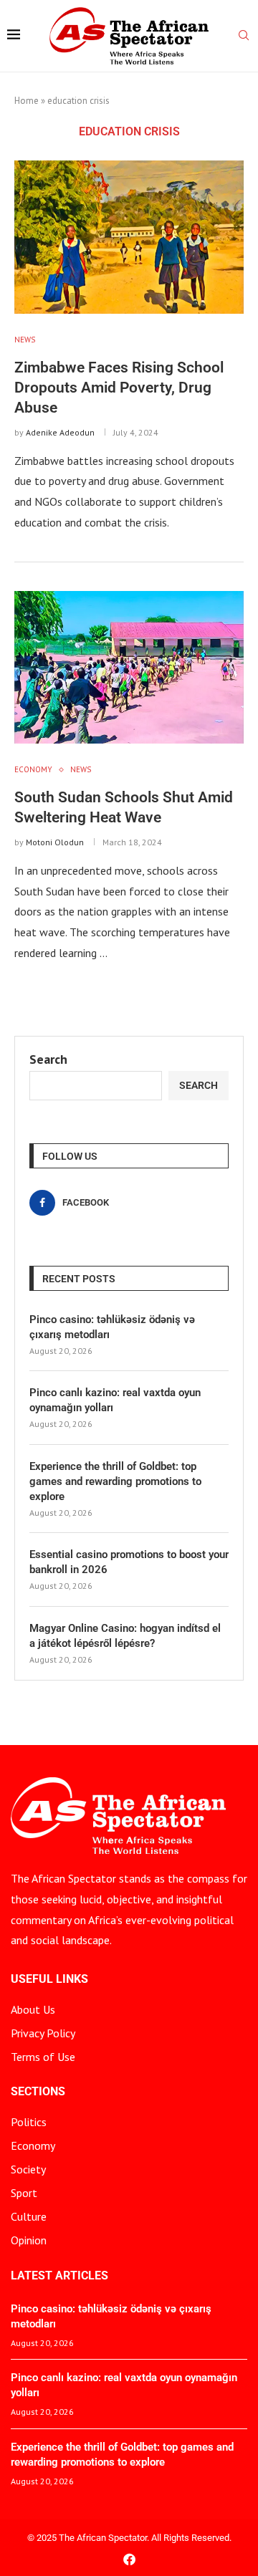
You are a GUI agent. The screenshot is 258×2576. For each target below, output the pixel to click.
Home (27, 101)
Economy (33, 2145)
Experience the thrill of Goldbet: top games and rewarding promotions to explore (115, 1481)
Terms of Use (43, 2057)
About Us (33, 2009)
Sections (38, 2092)
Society (28, 2169)
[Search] (244, 37)
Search (48, 1059)
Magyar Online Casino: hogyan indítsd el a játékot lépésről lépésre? (125, 1636)
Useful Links (49, 1979)
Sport (24, 2193)
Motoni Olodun (55, 842)
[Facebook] (129, 2559)
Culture (29, 2216)
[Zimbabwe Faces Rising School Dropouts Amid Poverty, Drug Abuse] (129, 237)
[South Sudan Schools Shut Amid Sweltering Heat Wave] (129, 667)
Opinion (29, 2240)
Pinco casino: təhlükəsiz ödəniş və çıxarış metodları (112, 1327)
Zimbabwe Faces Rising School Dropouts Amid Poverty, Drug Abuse (119, 388)
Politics (29, 2122)
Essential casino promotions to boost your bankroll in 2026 (129, 1562)
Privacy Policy (43, 2033)
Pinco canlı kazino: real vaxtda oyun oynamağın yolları (115, 1400)
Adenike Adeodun (60, 432)
